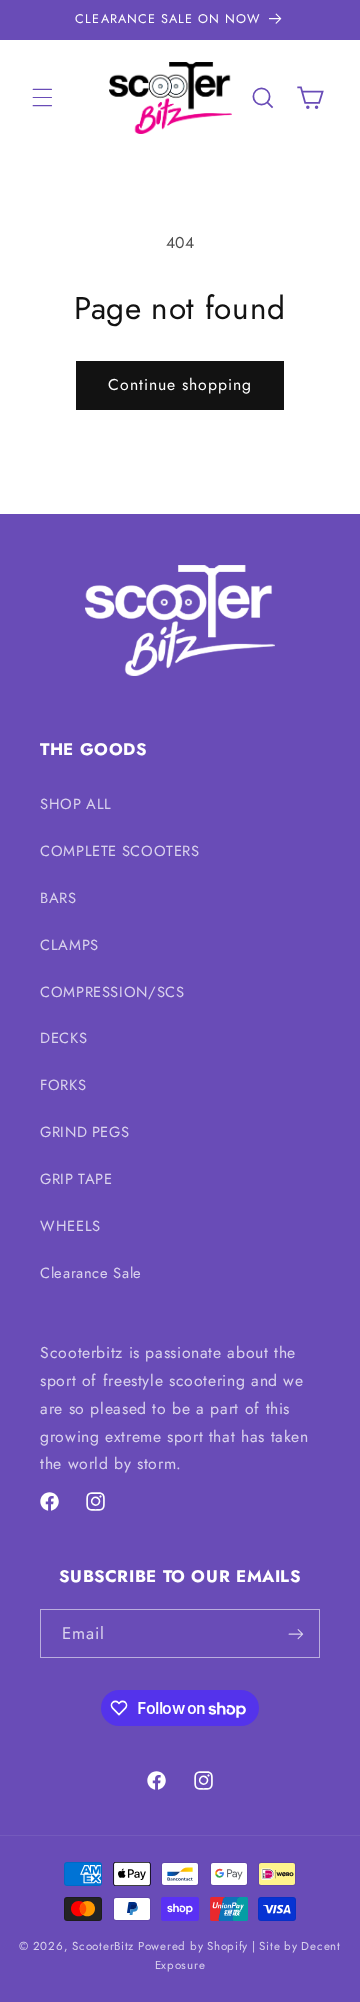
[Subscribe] (296, 1633)
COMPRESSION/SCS (112, 992)
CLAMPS (69, 945)
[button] (42, 98)
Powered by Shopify (193, 1946)
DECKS (63, 1038)
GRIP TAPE (76, 1179)
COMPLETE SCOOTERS (120, 851)
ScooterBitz (103, 1946)
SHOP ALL (76, 804)
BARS (58, 898)
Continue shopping (180, 384)
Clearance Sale (91, 1273)
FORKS (63, 1085)
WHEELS (70, 1226)
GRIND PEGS (84, 1132)
